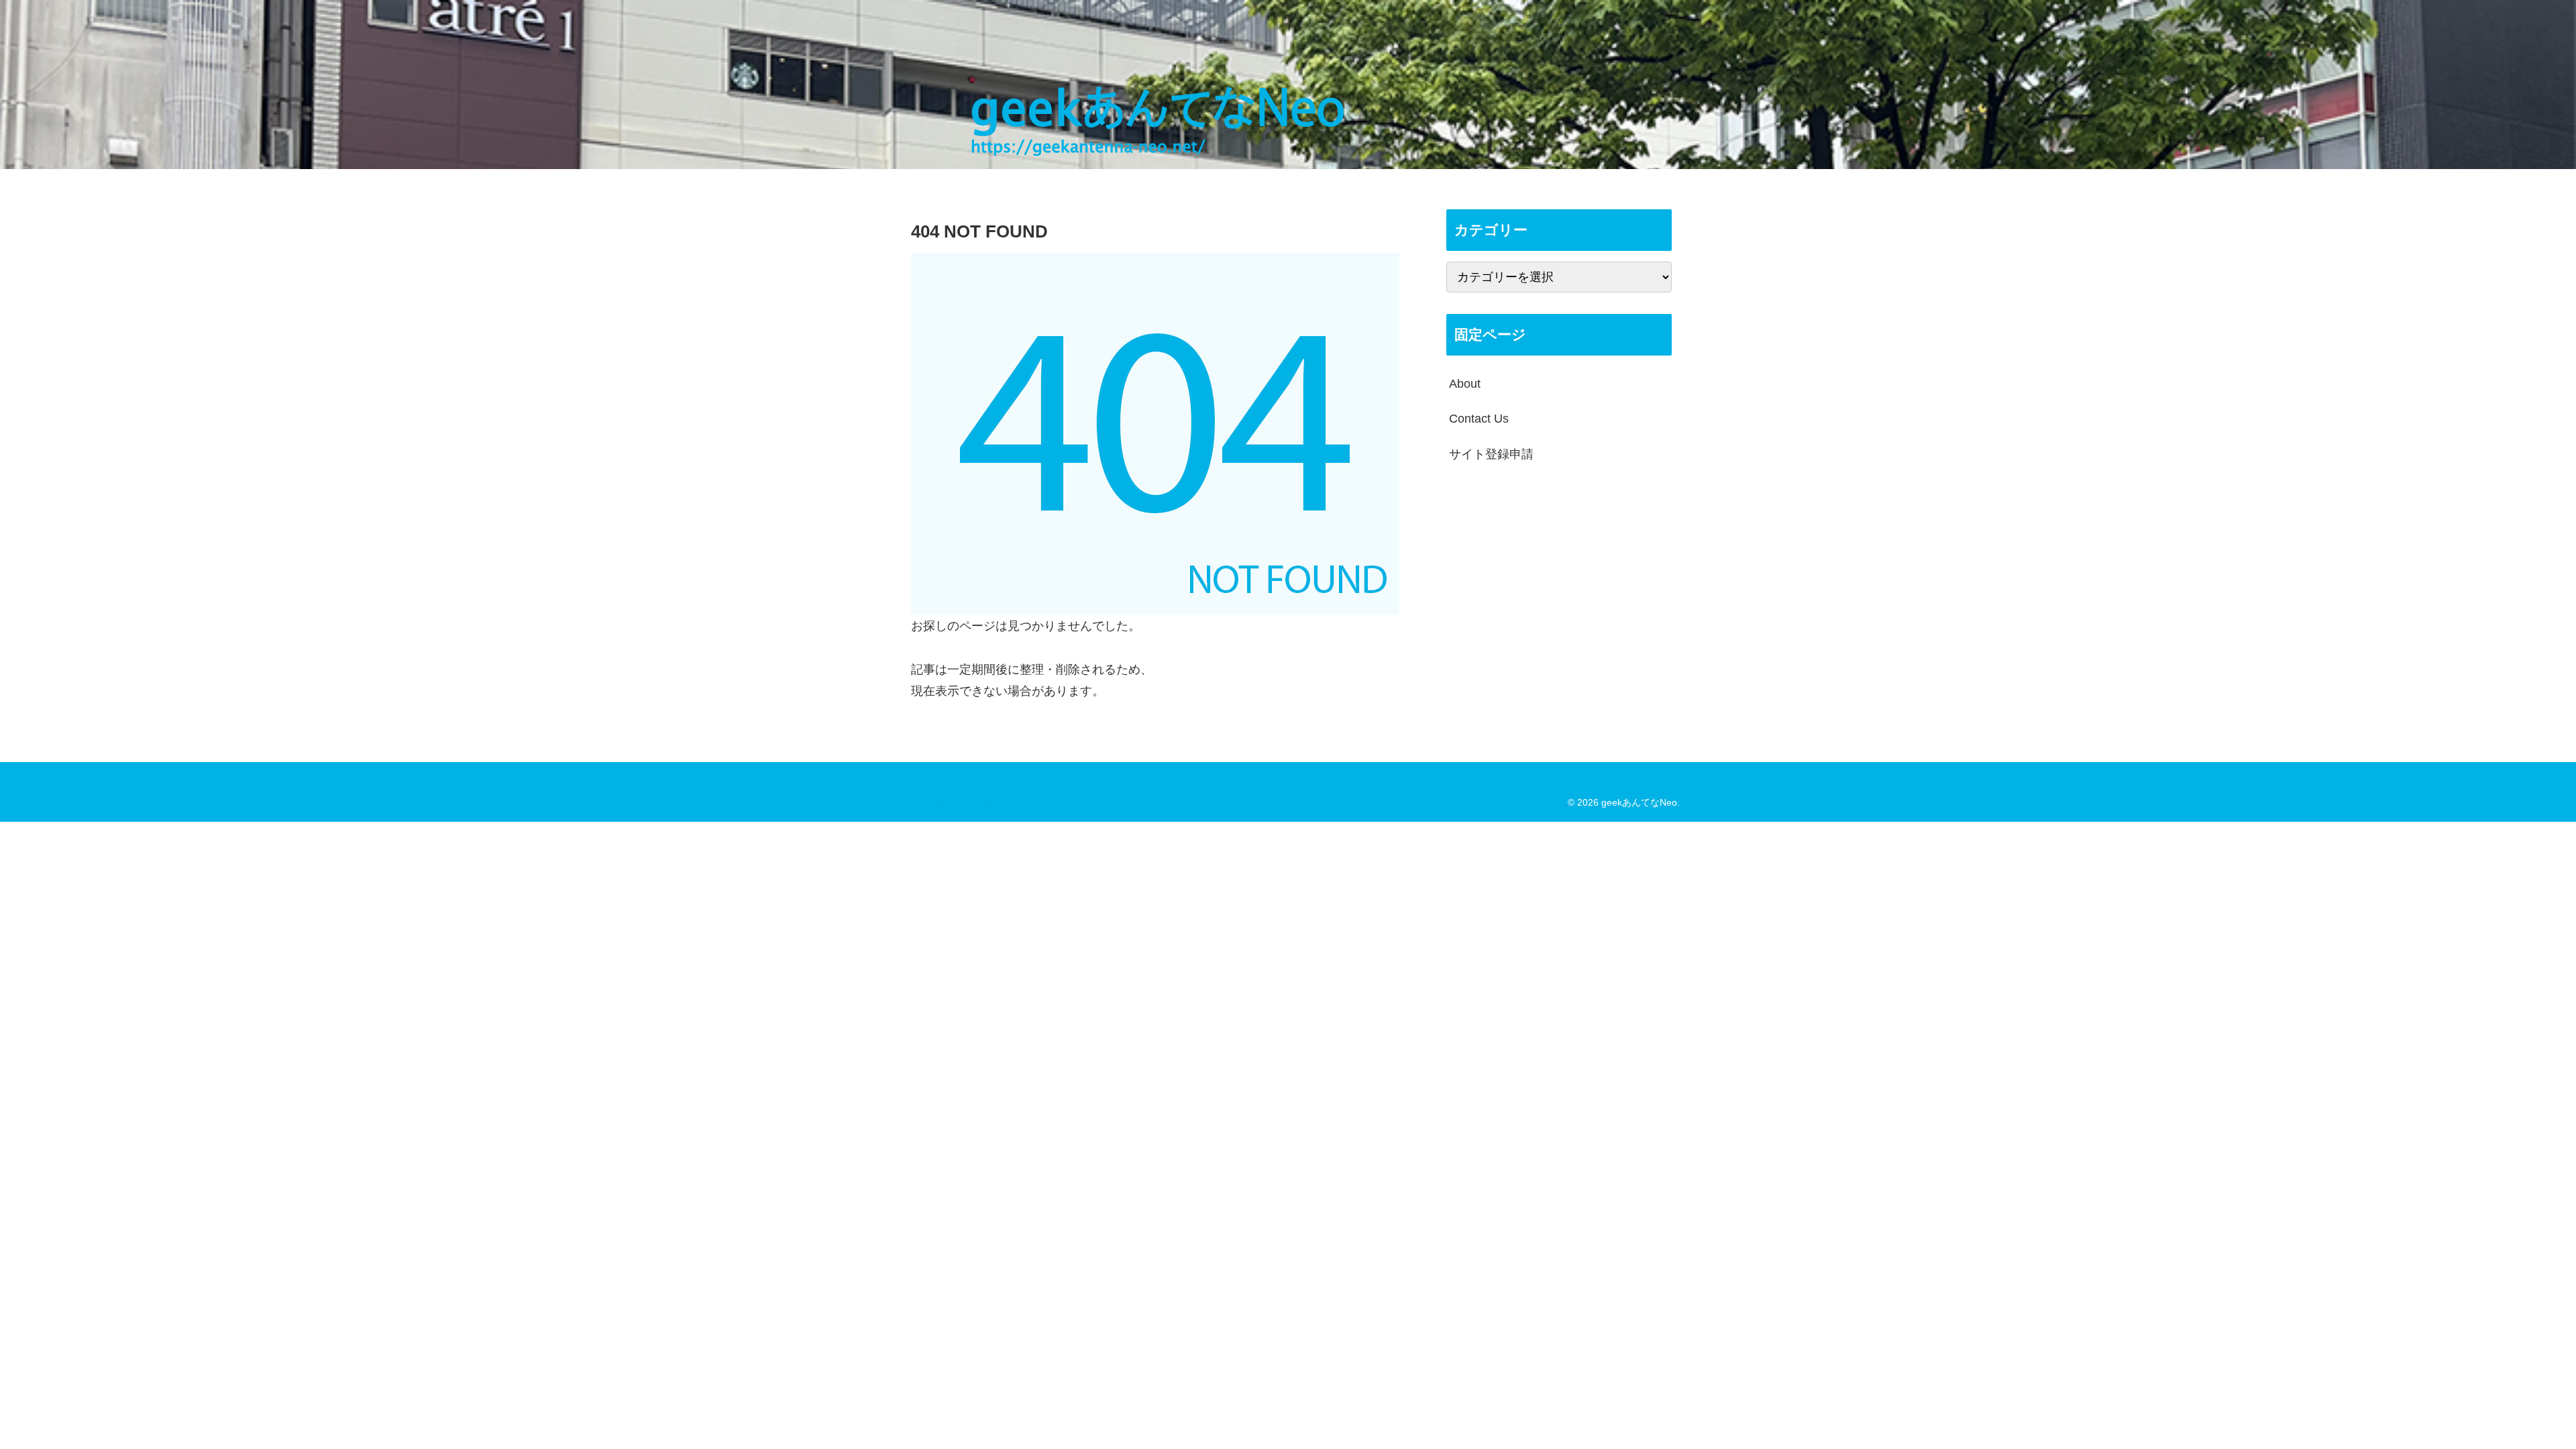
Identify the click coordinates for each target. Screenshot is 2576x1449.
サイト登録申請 (1491, 454)
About (1465, 384)
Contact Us (1479, 419)
